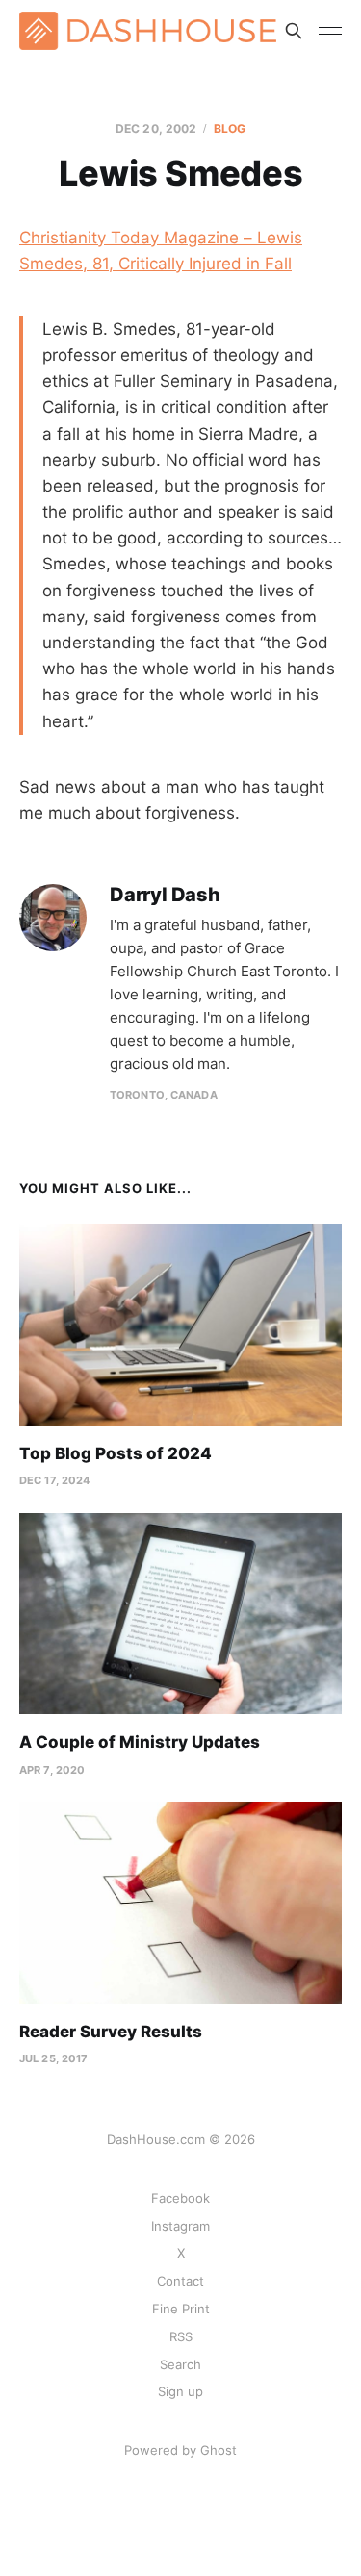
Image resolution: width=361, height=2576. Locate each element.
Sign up (180, 2391)
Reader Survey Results (111, 2032)
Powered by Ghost (180, 2450)
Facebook (180, 2198)
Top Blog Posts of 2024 (116, 1453)
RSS (181, 2336)
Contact (180, 2281)
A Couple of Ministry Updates (140, 1742)
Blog (230, 128)
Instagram (180, 2226)
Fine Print (181, 2309)
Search (180, 2364)
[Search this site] (294, 31)
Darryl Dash (165, 895)
